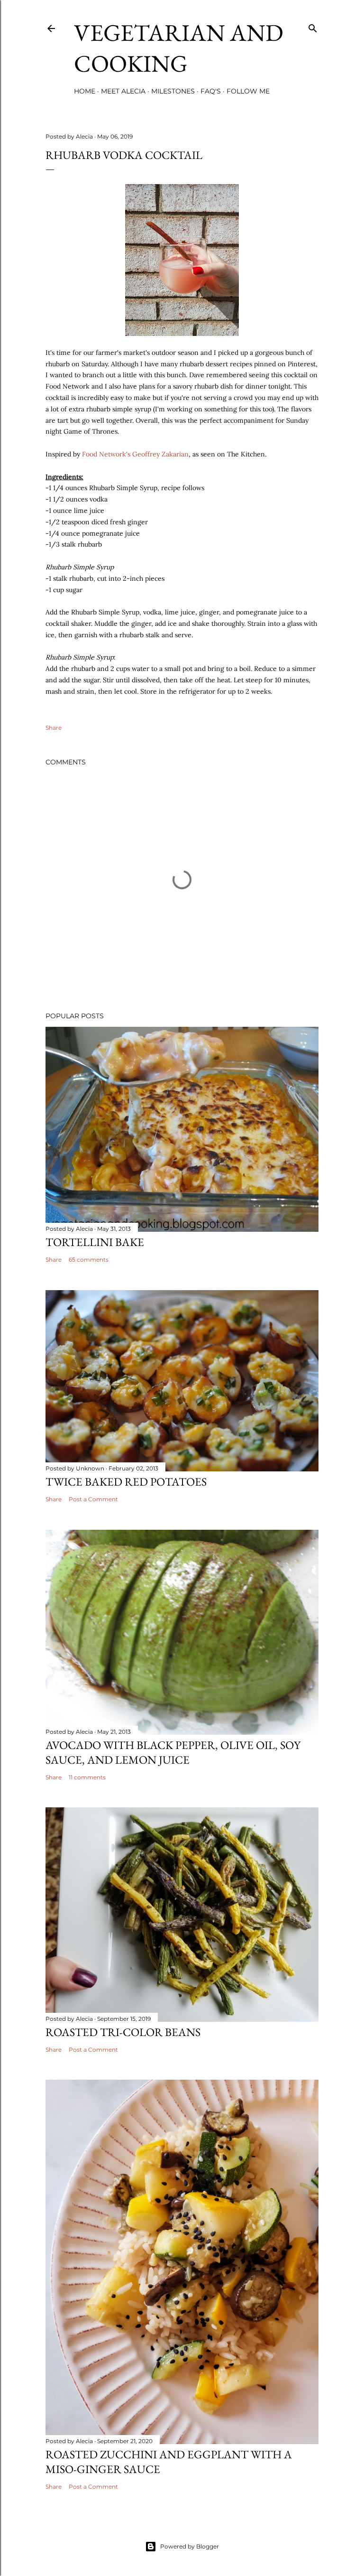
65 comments (89, 1260)
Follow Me (248, 91)
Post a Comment (93, 1499)
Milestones (173, 91)
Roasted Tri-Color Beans (123, 2032)
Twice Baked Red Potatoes (126, 1482)
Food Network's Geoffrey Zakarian (135, 454)
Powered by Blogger (190, 2546)
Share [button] (54, 728)
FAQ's (211, 91)
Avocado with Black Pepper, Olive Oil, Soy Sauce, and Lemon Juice (173, 1752)
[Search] (313, 26)
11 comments (87, 1777)
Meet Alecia (123, 91)
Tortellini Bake (95, 1242)
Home (85, 91)
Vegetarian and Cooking (179, 48)
